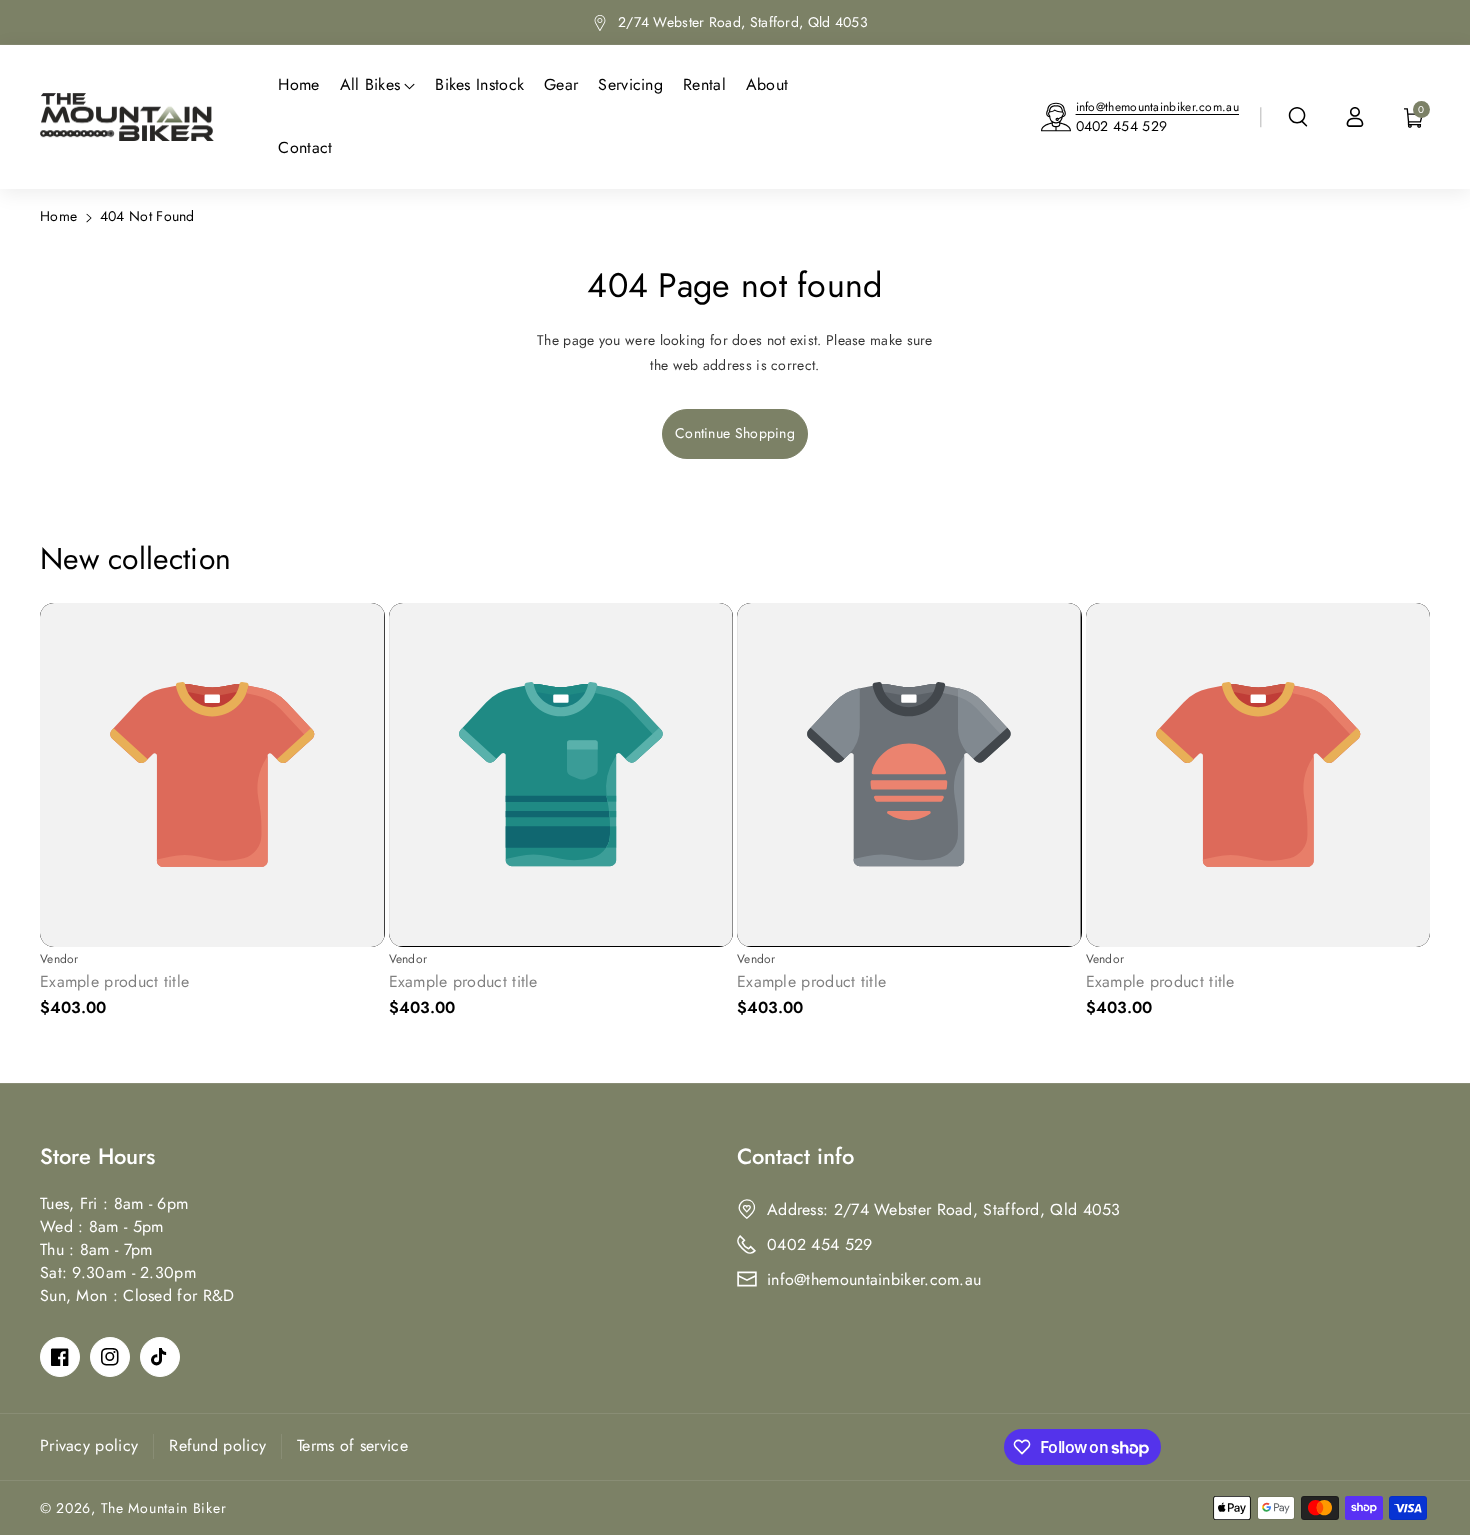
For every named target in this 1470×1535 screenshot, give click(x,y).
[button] (1298, 117)
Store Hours (97, 1156)
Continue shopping (735, 433)
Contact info (795, 1156)
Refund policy (217, 1445)
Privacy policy (89, 1445)
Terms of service (352, 1445)
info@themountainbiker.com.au (1157, 107)
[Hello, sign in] (1355, 117)
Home (58, 216)
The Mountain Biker (164, 1508)
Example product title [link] (114, 982)
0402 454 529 (1122, 126)
